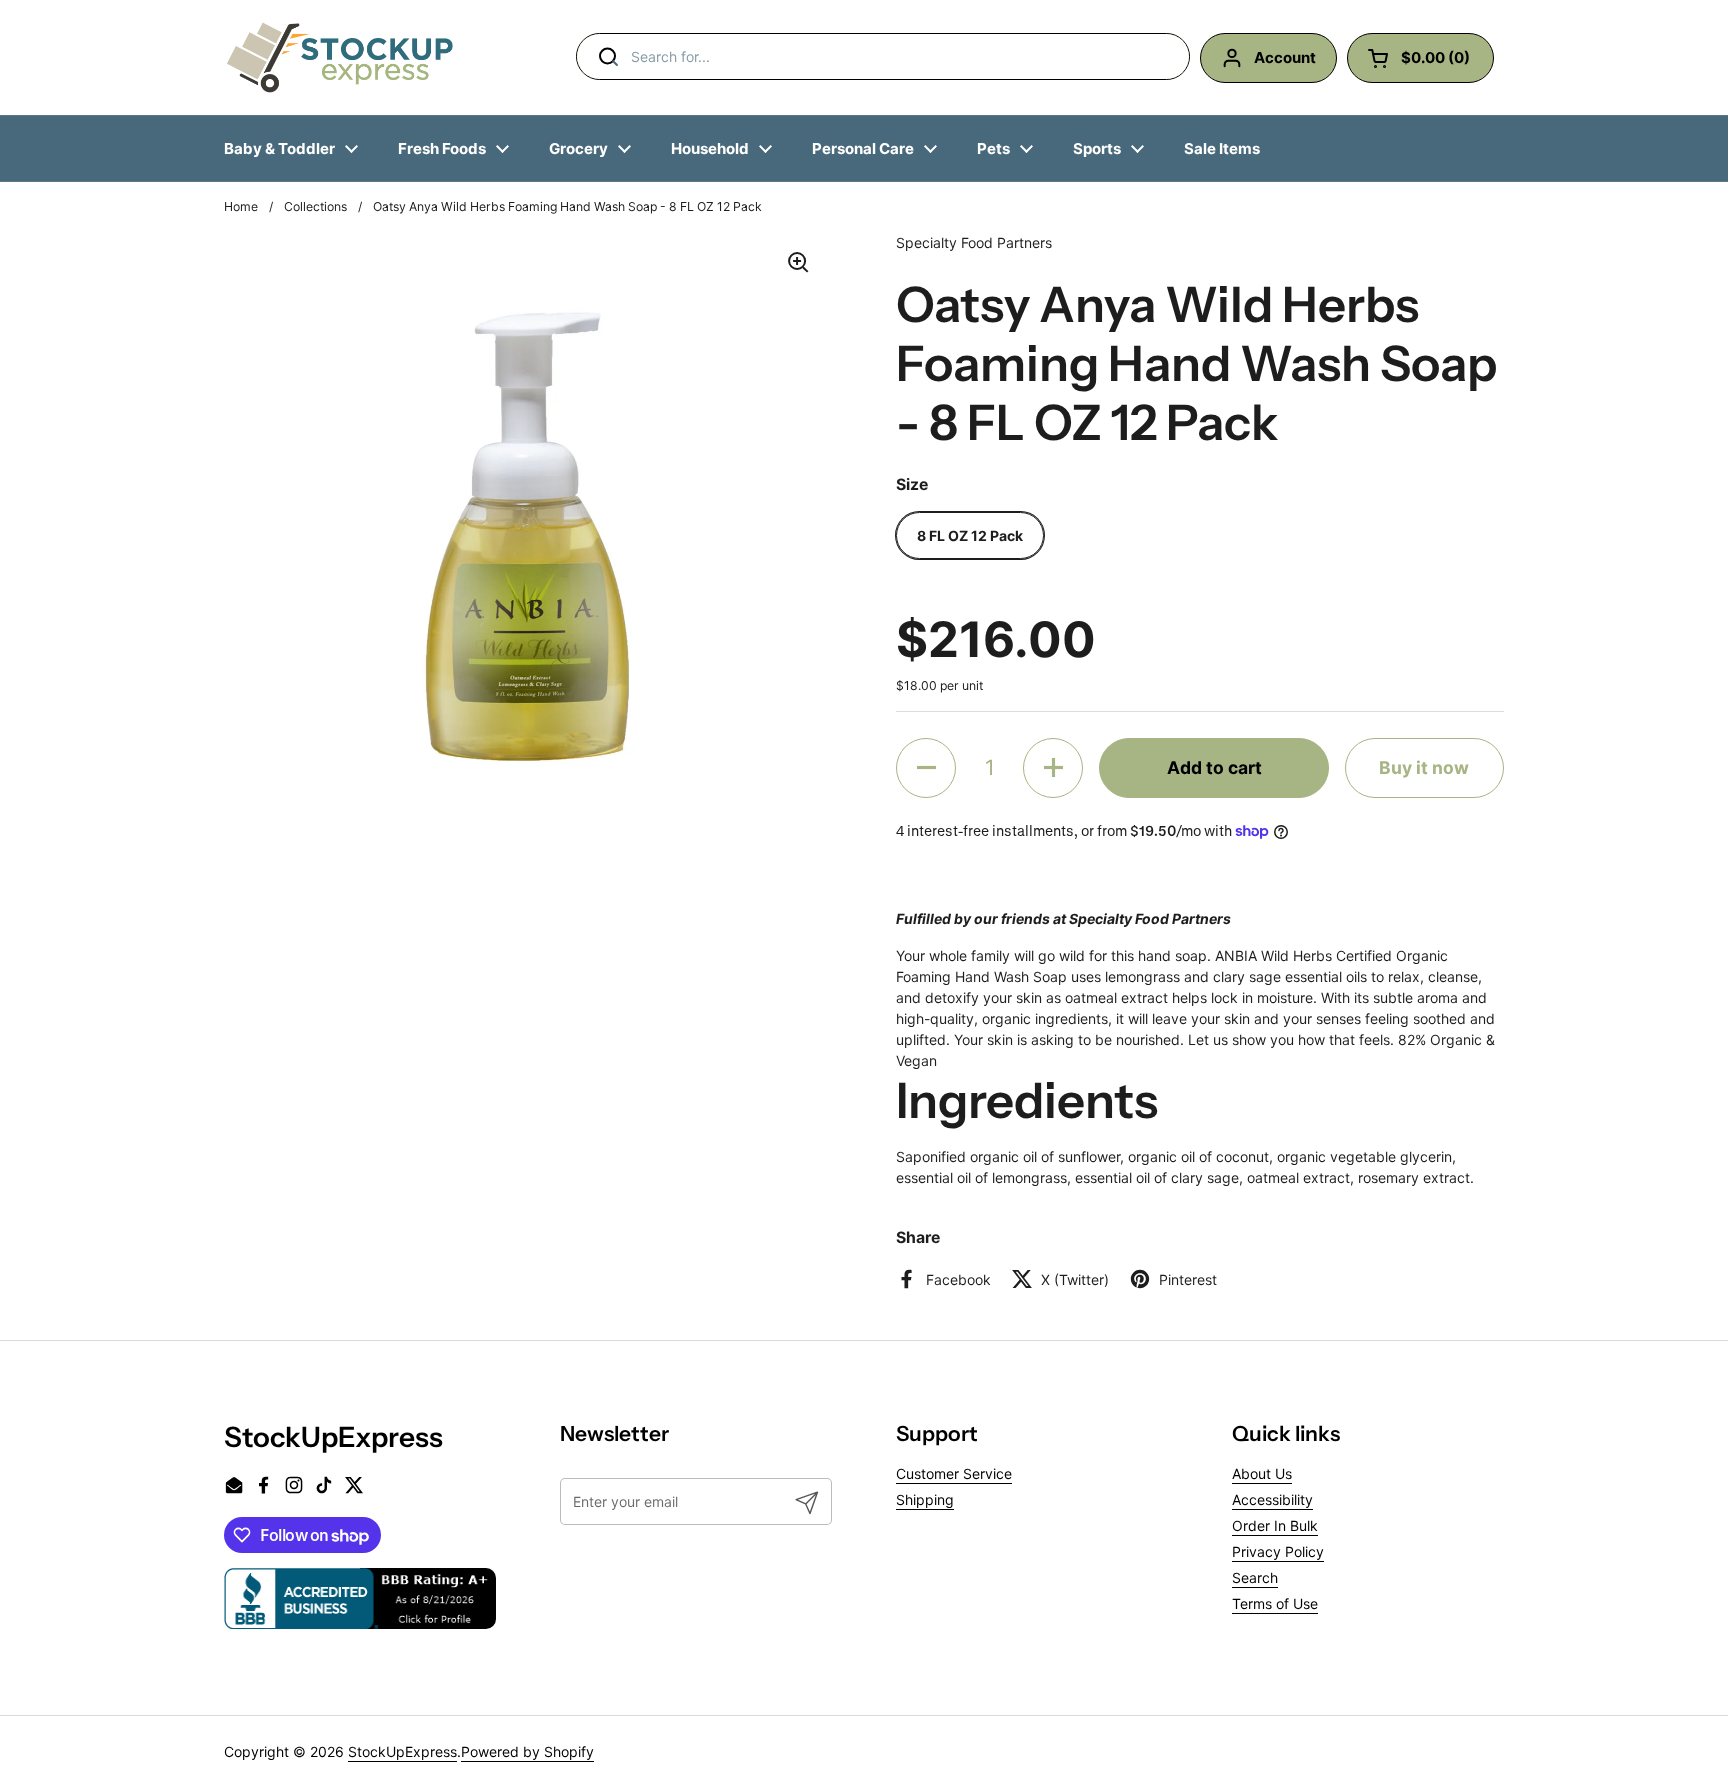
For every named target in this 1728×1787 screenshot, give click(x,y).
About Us (1262, 1473)
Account (1285, 57)
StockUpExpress (402, 1751)
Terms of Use (1275, 1603)
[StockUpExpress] (340, 57)
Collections (315, 206)
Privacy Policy (1278, 1551)
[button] (926, 768)
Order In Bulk (1275, 1525)
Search (1255, 1577)
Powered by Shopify (527, 1751)
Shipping (925, 1499)
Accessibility (1272, 1499)
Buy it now (1424, 767)
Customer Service (954, 1473)
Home (241, 206)
